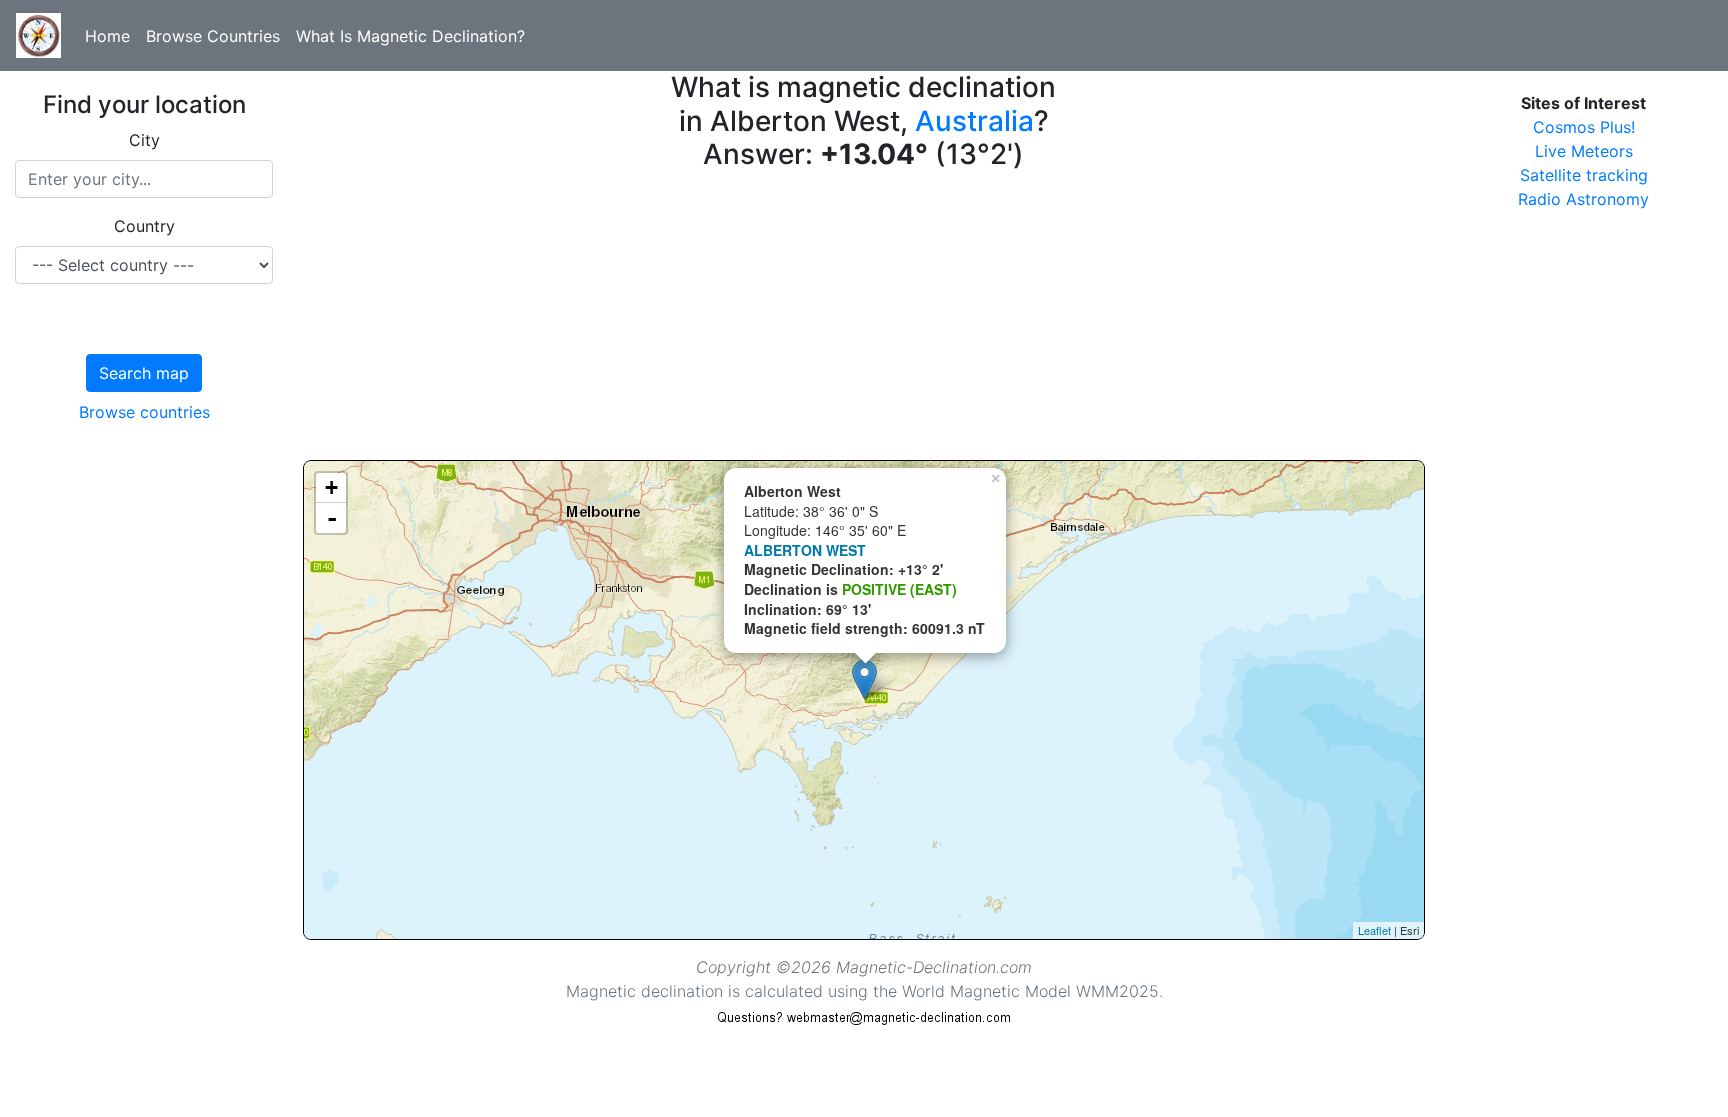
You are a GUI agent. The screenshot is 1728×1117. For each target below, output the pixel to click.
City (144, 140)
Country (144, 226)
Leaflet (1374, 930)
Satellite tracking (1584, 175)
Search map (144, 373)
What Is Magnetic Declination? (410, 36)
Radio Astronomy (1583, 199)
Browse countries (144, 412)
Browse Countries (213, 36)
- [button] (332, 518)
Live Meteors (1584, 151)
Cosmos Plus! (1584, 127)
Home (107, 36)
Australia (974, 121)
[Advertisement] (864, 320)
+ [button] (331, 487)
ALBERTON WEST (805, 550)
